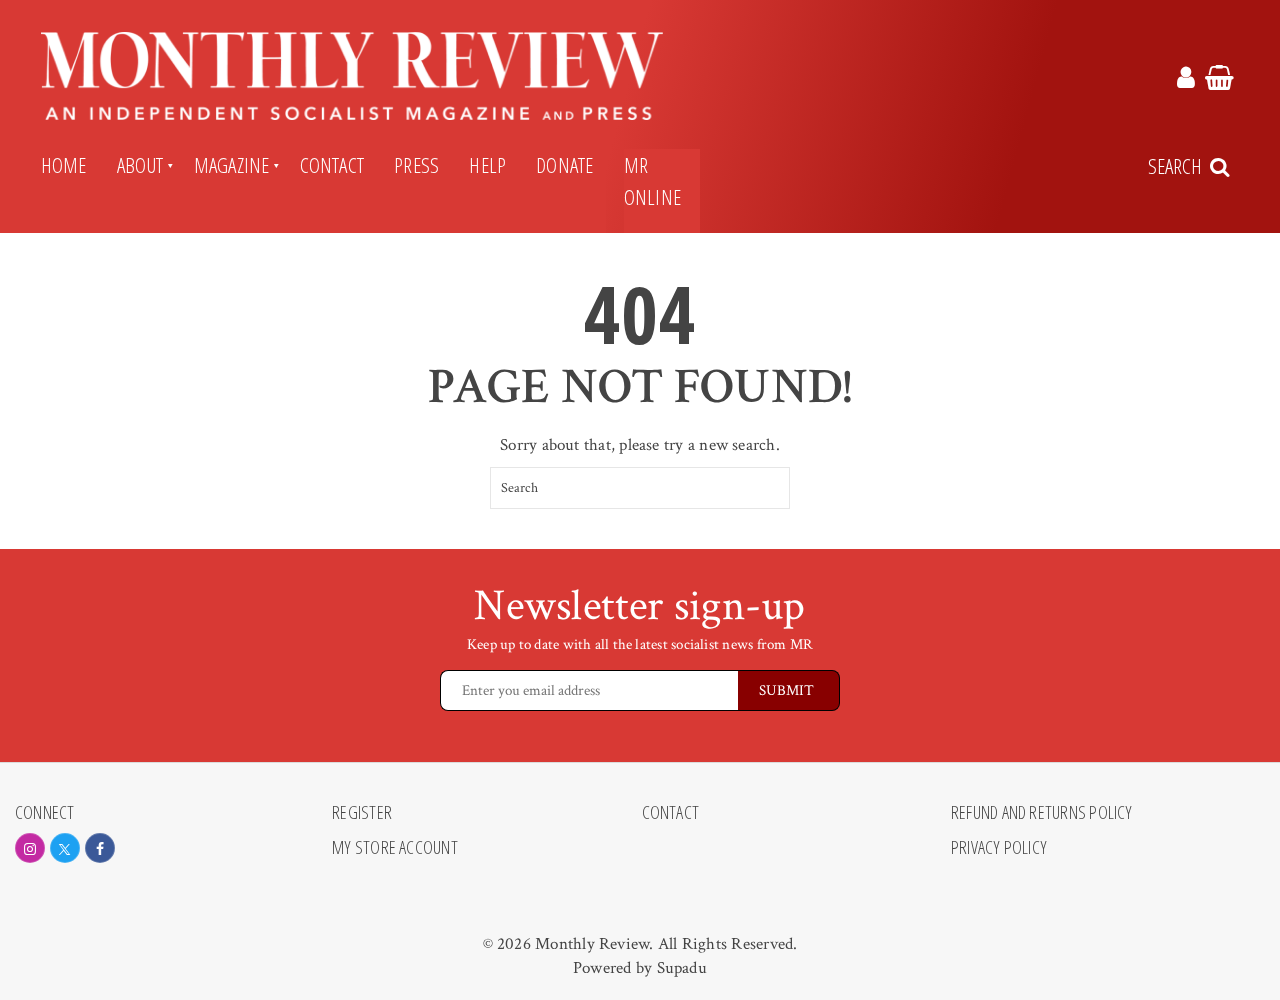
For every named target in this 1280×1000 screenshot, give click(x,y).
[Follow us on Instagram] (30, 848)
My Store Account (395, 848)
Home (64, 165)
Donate (564, 165)
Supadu (682, 968)
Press (416, 165)
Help (487, 165)
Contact (332, 165)
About (140, 165)
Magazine (232, 165)
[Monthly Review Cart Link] (1219, 81)
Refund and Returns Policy (1042, 813)
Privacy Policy (999, 848)
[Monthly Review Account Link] (1186, 81)
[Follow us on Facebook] (100, 848)
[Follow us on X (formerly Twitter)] (65, 848)
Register (362, 813)
